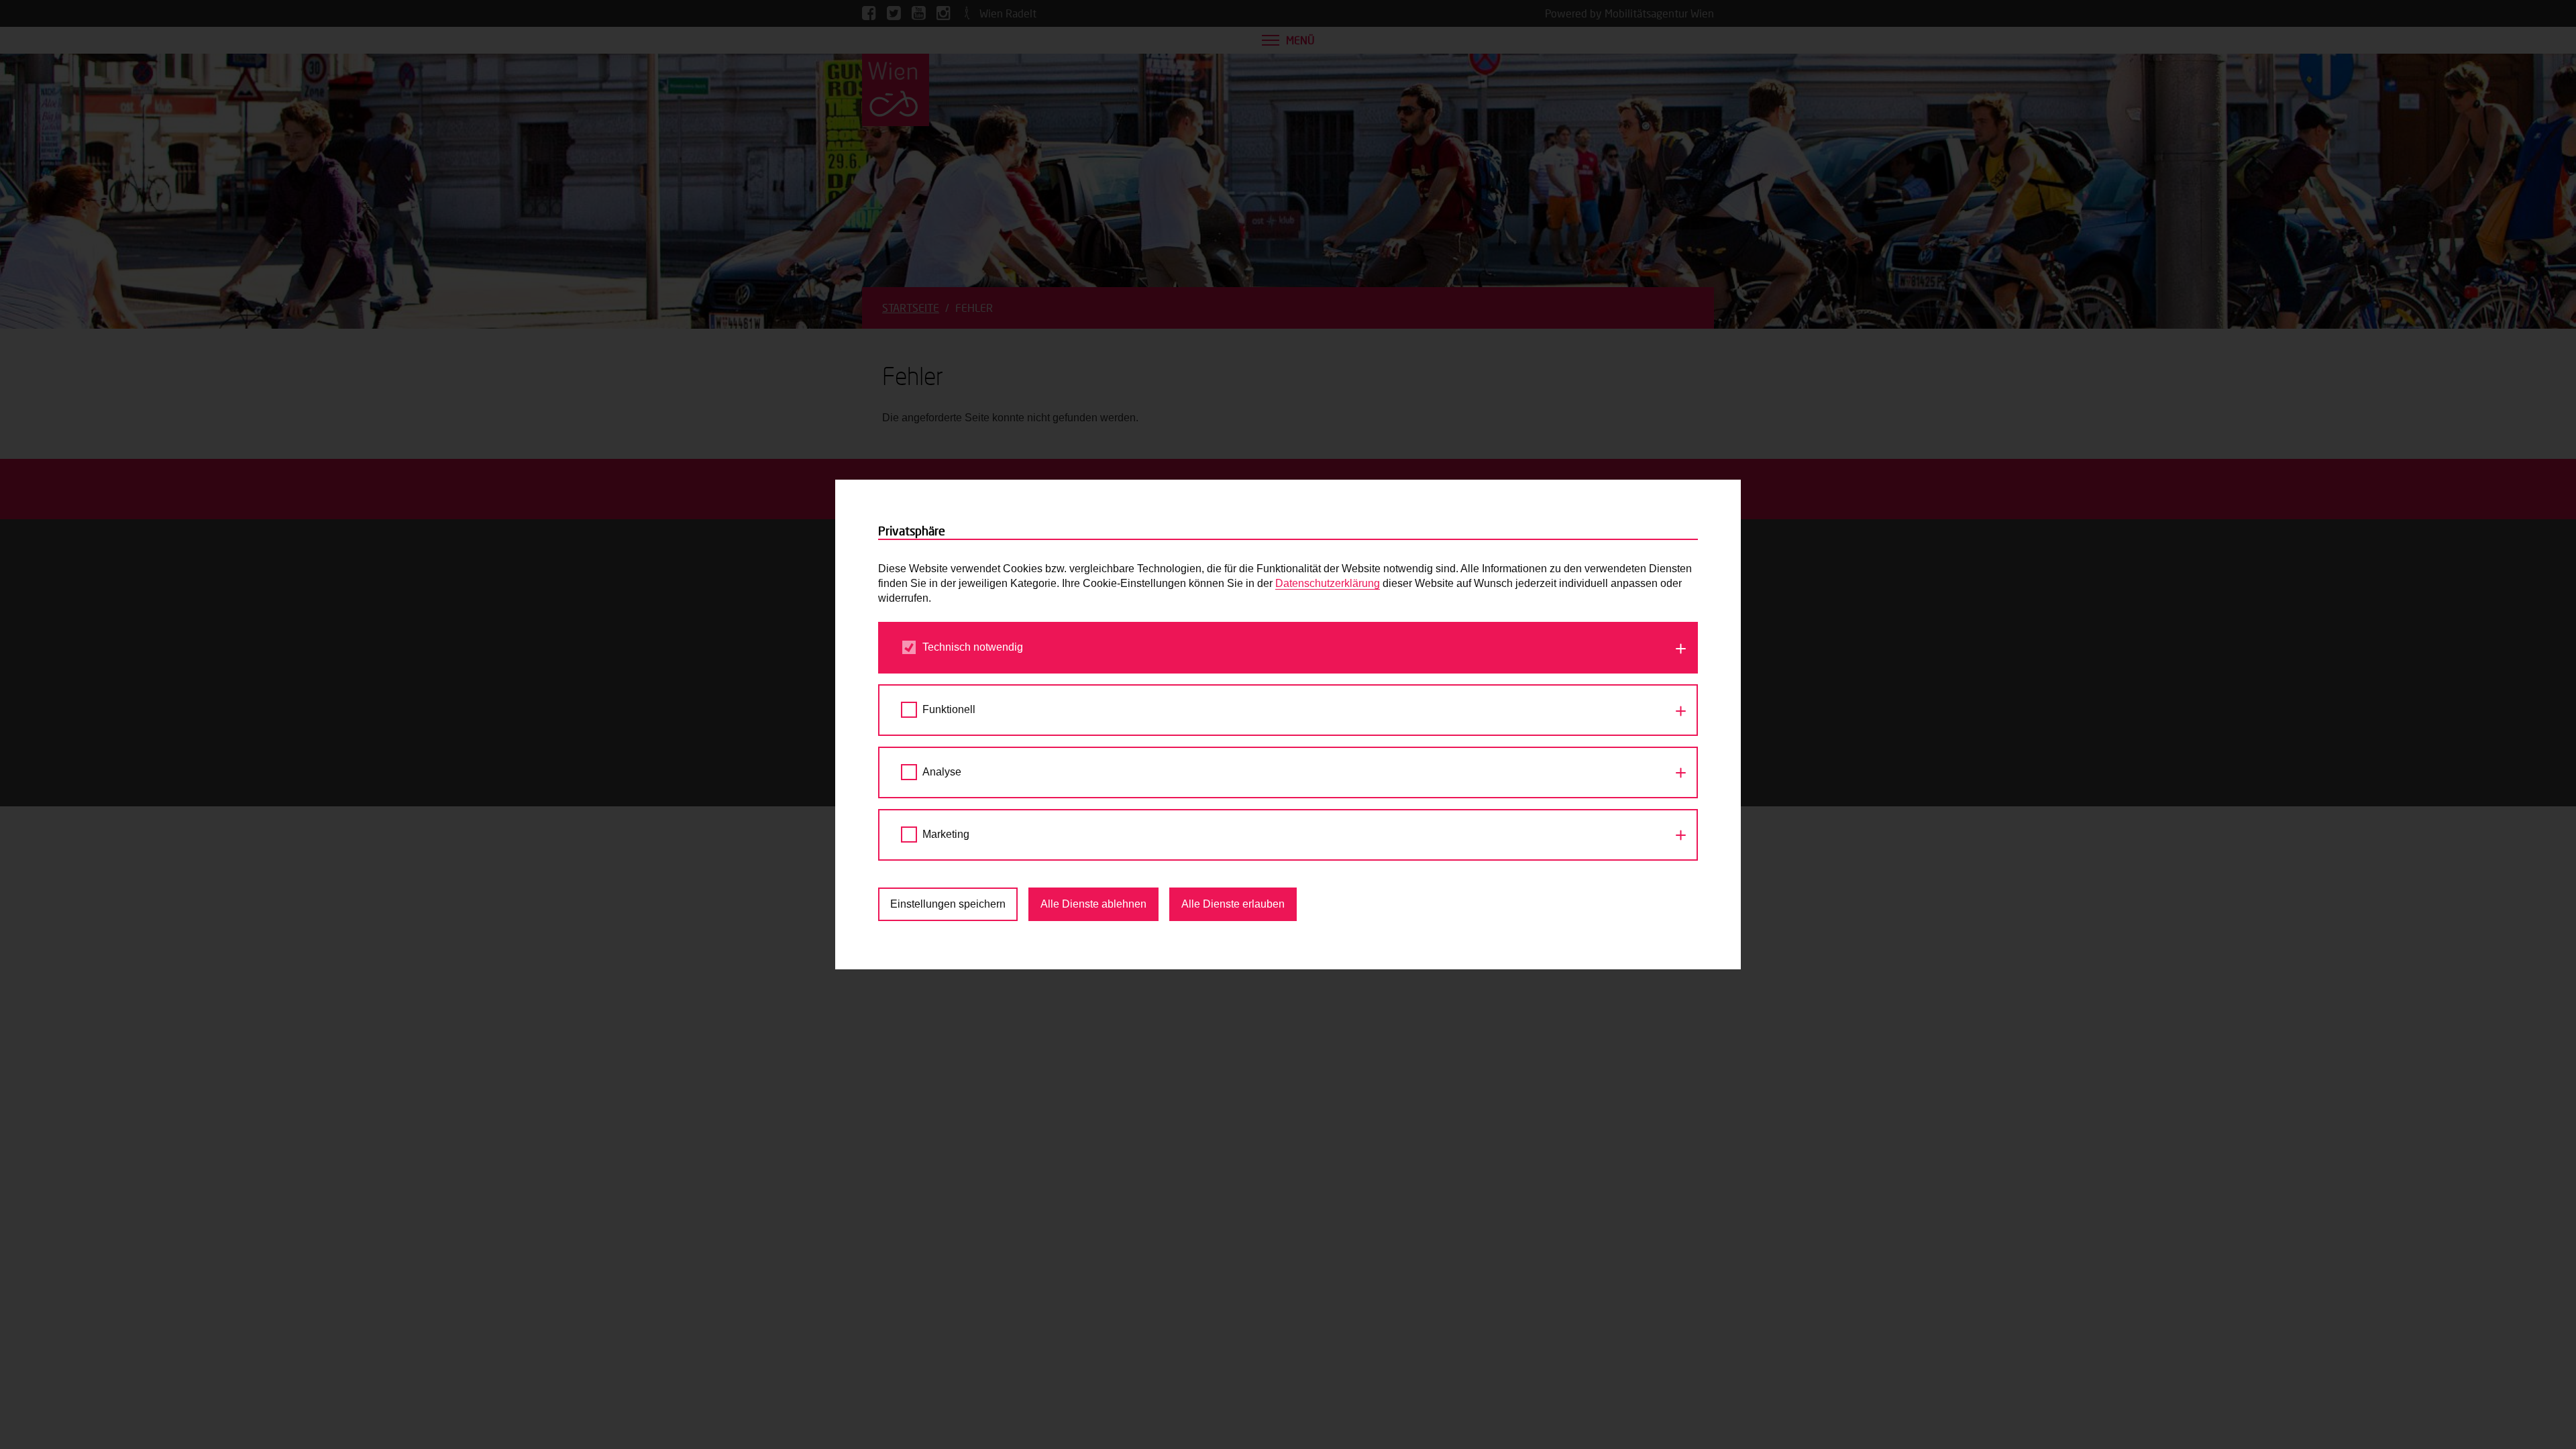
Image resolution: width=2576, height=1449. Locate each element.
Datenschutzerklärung (1328, 583)
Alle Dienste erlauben (1233, 904)
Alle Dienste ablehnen (1093, 904)
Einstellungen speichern (948, 904)
